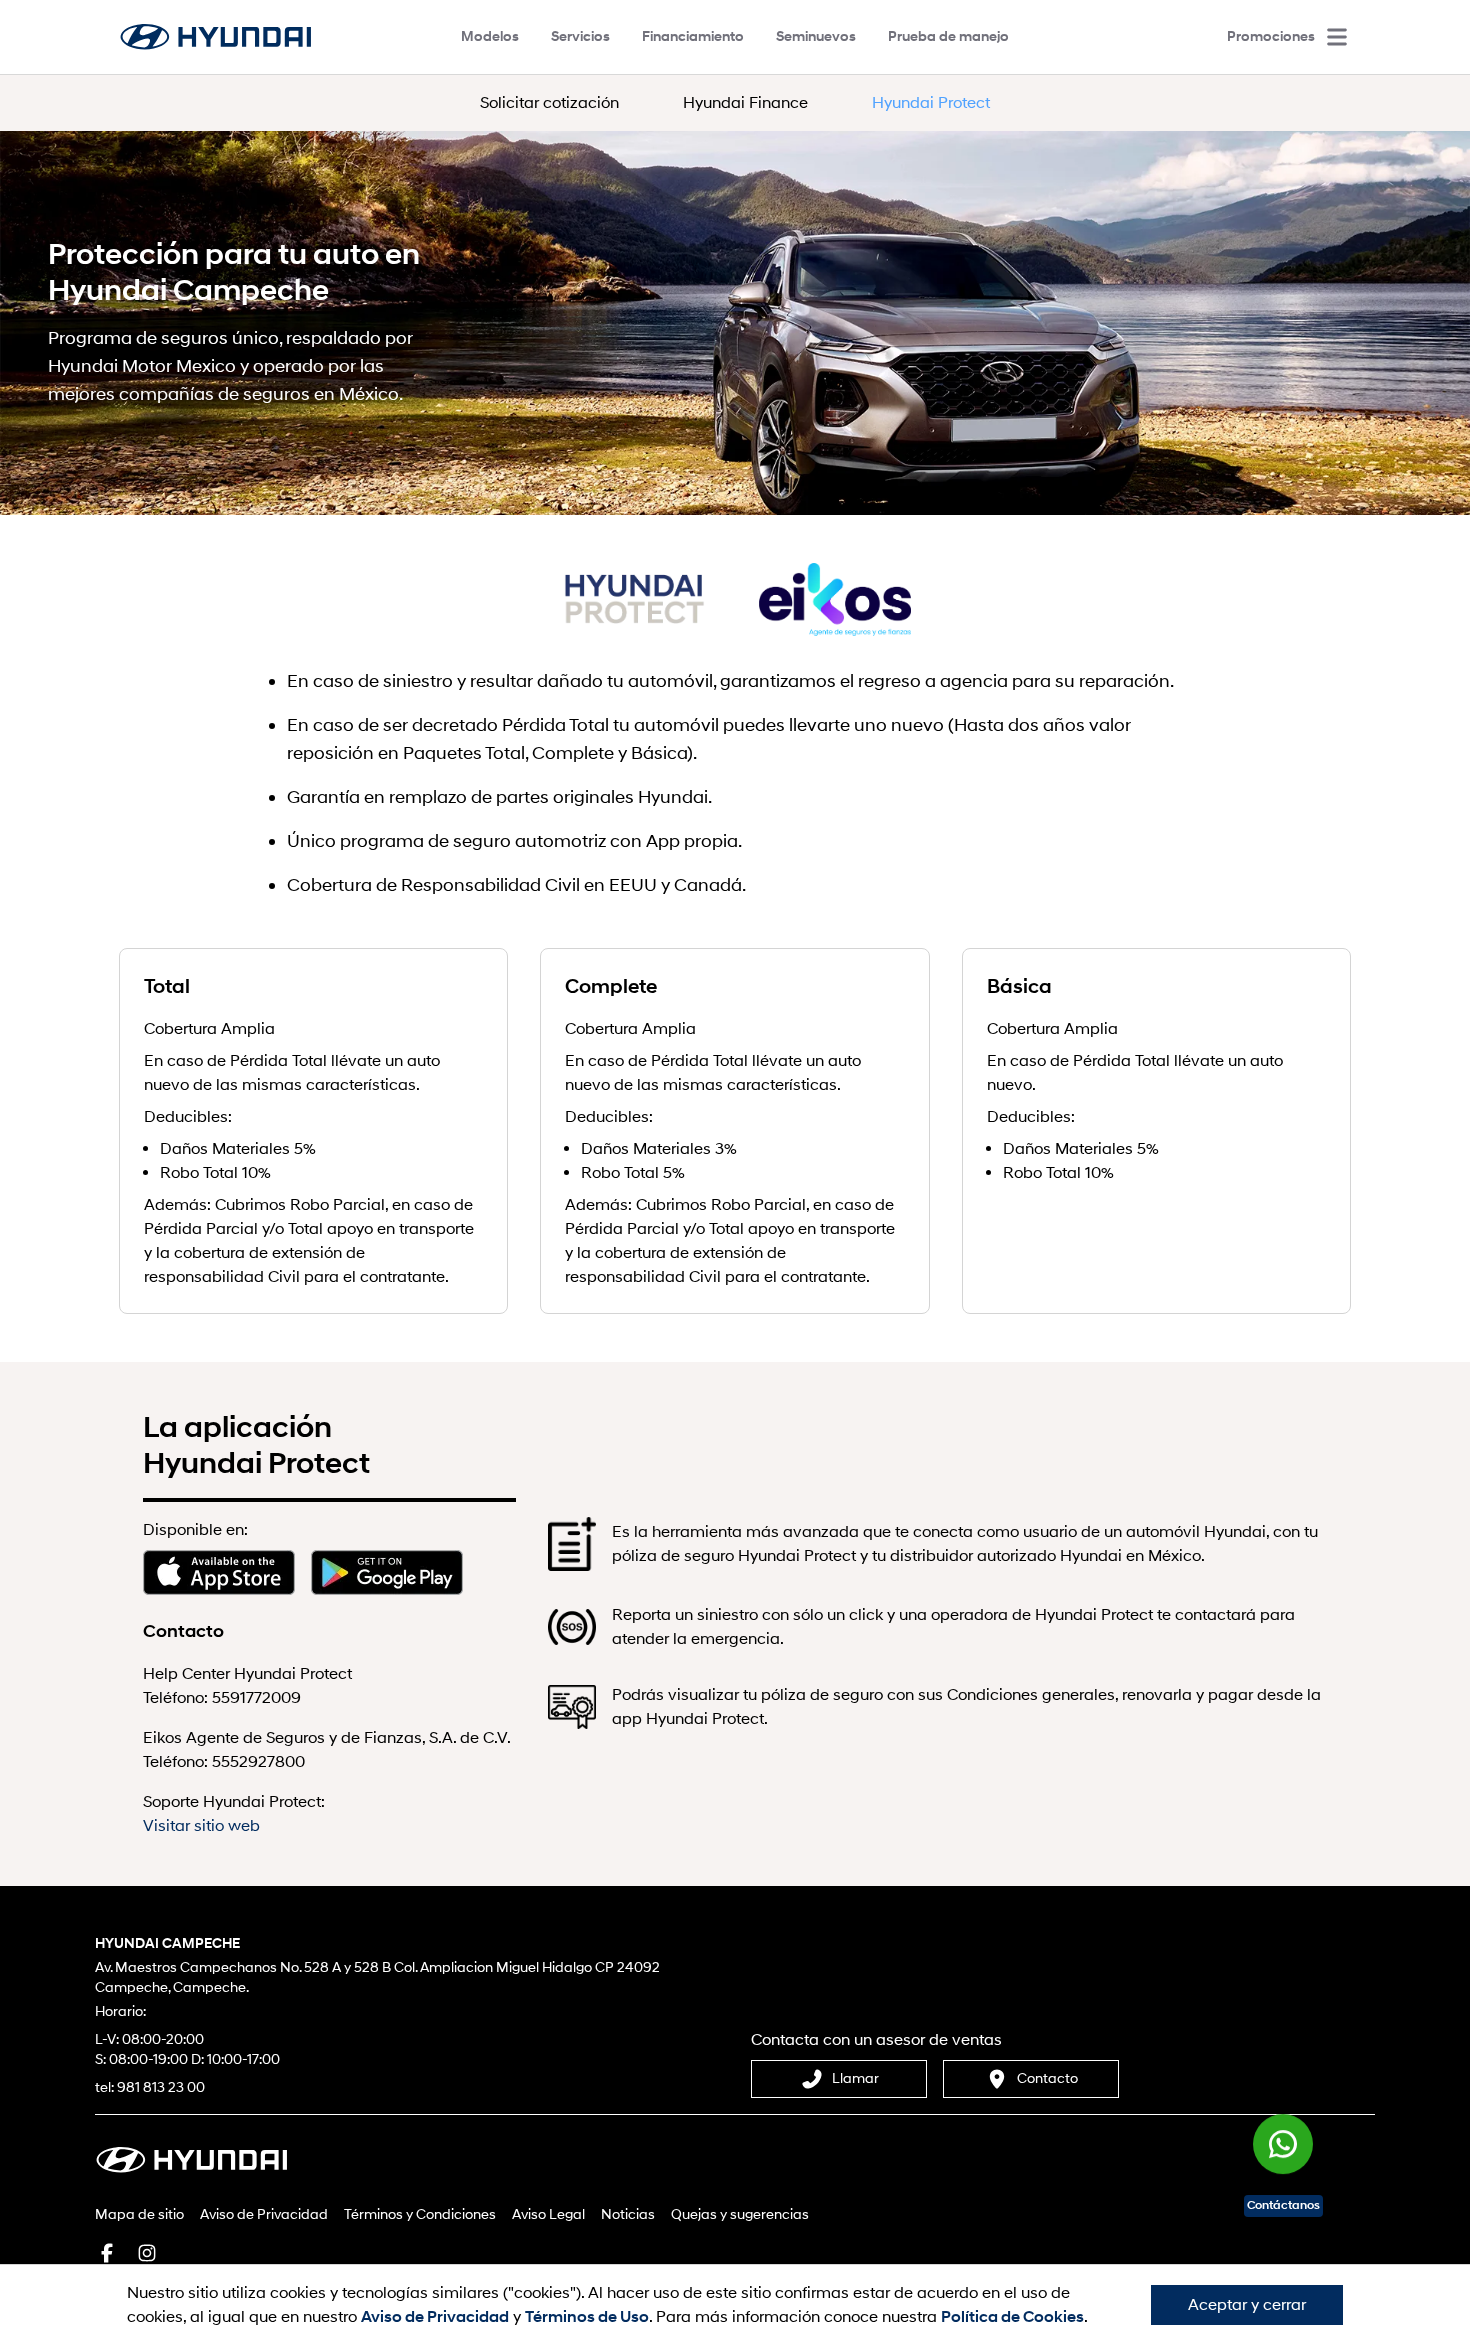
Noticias (628, 2214)
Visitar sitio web (201, 1826)
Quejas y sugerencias (740, 2214)
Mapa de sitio (139, 2214)
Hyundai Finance (745, 103)
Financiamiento (693, 36)
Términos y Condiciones (420, 2214)
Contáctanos (1283, 2205)
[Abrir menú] (1337, 37)
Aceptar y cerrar (1247, 2305)
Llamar (855, 2078)
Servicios (580, 36)
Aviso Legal (548, 2214)
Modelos (490, 36)
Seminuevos (816, 36)
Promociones (1271, 36)
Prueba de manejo (948, 36)
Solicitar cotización (549, 103)
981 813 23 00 (161, 2087)
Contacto (1047, 2078)
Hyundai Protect (931, 103)
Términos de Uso (587, 2317)
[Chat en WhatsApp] (1283, 2150)
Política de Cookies (1012, 2317)
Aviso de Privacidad (264, 2214)
